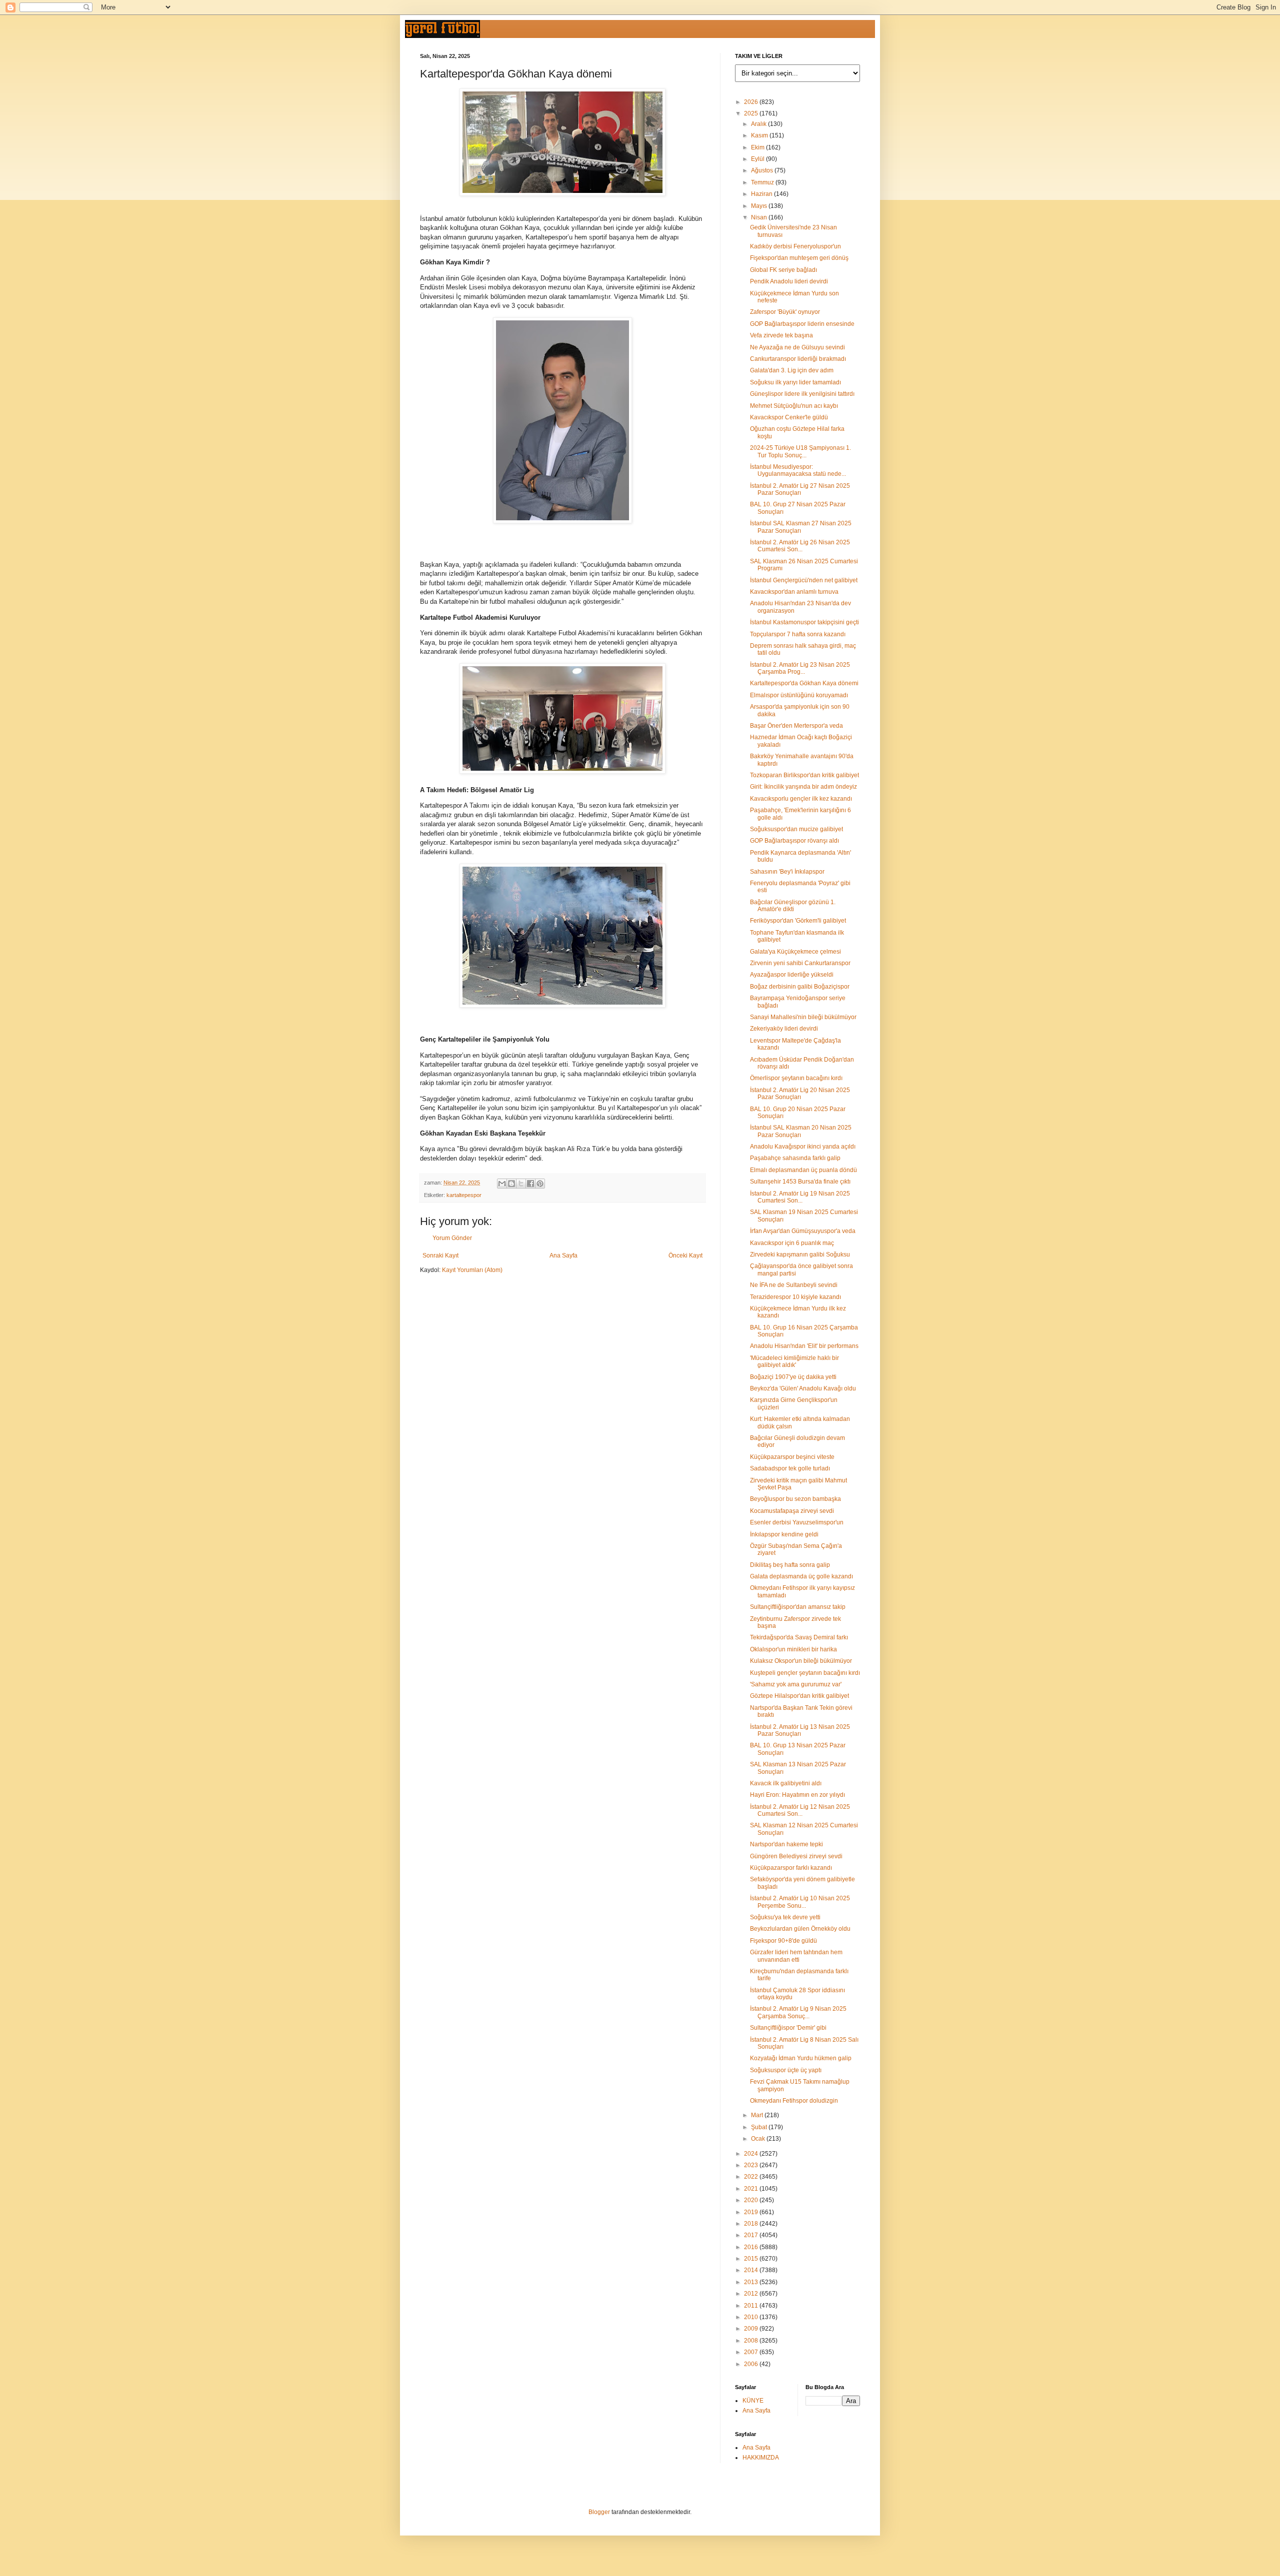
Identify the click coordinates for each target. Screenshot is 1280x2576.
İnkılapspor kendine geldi (784, 1534)
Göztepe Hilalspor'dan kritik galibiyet (799, 1696)
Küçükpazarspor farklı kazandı (791, 1868)
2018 (752, 2224)
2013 (752, 2282)
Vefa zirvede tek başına (781, 335)
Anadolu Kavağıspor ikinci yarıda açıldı (803, 1147)
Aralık (759, 124)
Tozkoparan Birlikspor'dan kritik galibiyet (804, 775)
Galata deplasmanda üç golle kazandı (801, 1576)
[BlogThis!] (511, 1184)
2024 (752, 2154)
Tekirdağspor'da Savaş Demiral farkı (799, 1637)
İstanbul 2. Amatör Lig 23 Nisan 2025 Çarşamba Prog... (800, 668)
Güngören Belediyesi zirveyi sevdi (796, 1856)
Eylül (758, 159)
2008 (752, 2341)
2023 (752, 2165)
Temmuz (763, 182)
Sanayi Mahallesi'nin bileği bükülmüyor (803, 1017)
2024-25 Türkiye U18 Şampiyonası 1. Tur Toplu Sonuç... (800, 451)
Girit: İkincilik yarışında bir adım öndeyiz (803, 787)
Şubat (760, 2127)
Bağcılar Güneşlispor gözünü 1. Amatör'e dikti (793, 906)
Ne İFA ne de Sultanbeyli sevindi (794, 1285)
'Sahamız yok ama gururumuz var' (796, 1684)
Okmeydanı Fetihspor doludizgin (794, 2101)
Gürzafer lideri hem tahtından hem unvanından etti (796, 1956)
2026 (752, 102)
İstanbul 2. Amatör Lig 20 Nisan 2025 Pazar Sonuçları (800, 1094)
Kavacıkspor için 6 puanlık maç (792, 1243)
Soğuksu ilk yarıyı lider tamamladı (795, 382)
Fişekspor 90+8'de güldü (783, 1941)
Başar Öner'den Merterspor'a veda (796, 726)
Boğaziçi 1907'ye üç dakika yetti (793, 1377)
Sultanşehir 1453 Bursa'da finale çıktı (800, 1182)
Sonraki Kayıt (440, 1256)
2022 (752, 2177)
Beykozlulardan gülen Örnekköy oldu (800, 1929)
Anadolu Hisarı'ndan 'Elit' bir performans (804, 1346)
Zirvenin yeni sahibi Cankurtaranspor (800, 963)
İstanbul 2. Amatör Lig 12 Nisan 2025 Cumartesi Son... (800, 1810)
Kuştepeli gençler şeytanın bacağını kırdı (805, 1673)
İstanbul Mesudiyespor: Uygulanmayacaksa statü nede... (798, 470)
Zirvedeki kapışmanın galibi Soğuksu (800, 1255)
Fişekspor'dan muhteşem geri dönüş (799, 258)
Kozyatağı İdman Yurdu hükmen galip (801, 2058)
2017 (752, 2235)
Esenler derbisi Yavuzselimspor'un (797, 1522)
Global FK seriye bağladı (783, 270)
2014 (752, 2270)
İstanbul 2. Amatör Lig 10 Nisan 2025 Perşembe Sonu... (800, 1902)
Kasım (760, 135)
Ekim (758, 147)
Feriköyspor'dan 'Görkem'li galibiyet (798, 921)
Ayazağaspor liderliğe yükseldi (792, 975)
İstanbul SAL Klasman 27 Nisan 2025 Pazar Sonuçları (801, 527)
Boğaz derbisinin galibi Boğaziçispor (800, 987)
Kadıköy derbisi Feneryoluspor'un (795, 246)
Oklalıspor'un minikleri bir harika (793, 1649)
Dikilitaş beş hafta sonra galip (790, 1565)
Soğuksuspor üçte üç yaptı (786, 2070)
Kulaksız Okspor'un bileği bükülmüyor (801, 1661)
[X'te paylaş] (521, 1184)
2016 (752, 2247)
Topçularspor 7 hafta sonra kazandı (798, 634)
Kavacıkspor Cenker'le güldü (789, 417)
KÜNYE (753, 2401)
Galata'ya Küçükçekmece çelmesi (795, 952)
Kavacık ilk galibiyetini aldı (786, 1783)
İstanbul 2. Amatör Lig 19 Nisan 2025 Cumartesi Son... (800, 1197)
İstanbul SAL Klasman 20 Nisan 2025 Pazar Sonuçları (801, 1131)
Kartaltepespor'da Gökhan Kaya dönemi (804, 683)
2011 (752, 2306)
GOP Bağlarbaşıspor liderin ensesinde (802, 324)
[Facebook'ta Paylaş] (530, 1184)
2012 (752, 2294)
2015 (752, 2259)
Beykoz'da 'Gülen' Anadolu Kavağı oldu (803, 1388)
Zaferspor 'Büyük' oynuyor (785, 312)
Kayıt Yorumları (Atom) (472, 1270)
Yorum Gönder (452, 1238)
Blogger (599, 2512)
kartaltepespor (464, 1195)
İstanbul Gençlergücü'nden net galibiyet (804, 580)
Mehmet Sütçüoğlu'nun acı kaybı (794, 406)
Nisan (760, 217)
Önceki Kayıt (685, 1256)
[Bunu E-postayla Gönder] (502, 1184)
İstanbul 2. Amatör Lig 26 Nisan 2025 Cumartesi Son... (800, 546)
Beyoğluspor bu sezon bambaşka (795, 1499)
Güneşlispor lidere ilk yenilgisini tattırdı (802, 394)
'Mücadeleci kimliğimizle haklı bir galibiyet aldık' (794, 1361)
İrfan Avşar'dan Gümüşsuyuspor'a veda (803, 1231)
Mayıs (760, 206)
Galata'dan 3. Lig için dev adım (792, 370)
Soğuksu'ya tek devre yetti (785, 1917)
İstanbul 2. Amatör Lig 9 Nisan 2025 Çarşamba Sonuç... (798, 2012)
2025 (752, 113)
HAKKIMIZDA (761, 2458)
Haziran (762, 194)
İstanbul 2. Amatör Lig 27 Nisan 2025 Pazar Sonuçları (800, 489)
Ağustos (763, 170)
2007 (752, 2352)
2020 (752, 2200)
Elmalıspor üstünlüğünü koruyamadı (799, 695)
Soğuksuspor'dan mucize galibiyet (796, 829)
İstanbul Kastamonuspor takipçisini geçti (804, 622)
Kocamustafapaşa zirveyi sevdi (792, 1511)
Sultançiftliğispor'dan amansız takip (798, 1607)
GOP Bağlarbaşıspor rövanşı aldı (794, 841)
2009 (752, 2329)
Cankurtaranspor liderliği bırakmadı (798, 359)
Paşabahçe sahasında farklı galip (795, 1158)
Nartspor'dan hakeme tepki (786, 1844)
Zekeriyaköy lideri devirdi (784, 1029)
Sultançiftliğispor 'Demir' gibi (788, 2028)
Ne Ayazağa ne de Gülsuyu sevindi (797, 347)
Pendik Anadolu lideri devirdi (789, 281)
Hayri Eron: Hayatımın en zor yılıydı (797, 1795)
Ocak (759, 2139)
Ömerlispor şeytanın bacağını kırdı (796, 1078)
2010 (752, 2317)
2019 (752, 2212)
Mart (758, 2115)
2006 (752, 2364)
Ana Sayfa (563, 1256)
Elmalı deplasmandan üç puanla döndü (803, 1170)
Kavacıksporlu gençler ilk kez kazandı (801, 799)
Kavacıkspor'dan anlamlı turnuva (794, 592)
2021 (752, 2189)
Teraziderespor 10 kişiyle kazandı (795, 1297)
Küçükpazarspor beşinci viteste (792, 1457)
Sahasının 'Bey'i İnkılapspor (787, 872)
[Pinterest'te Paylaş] (540, 1184)
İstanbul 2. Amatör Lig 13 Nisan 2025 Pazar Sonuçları (800, 1730)
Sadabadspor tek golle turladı (790, 1468)
